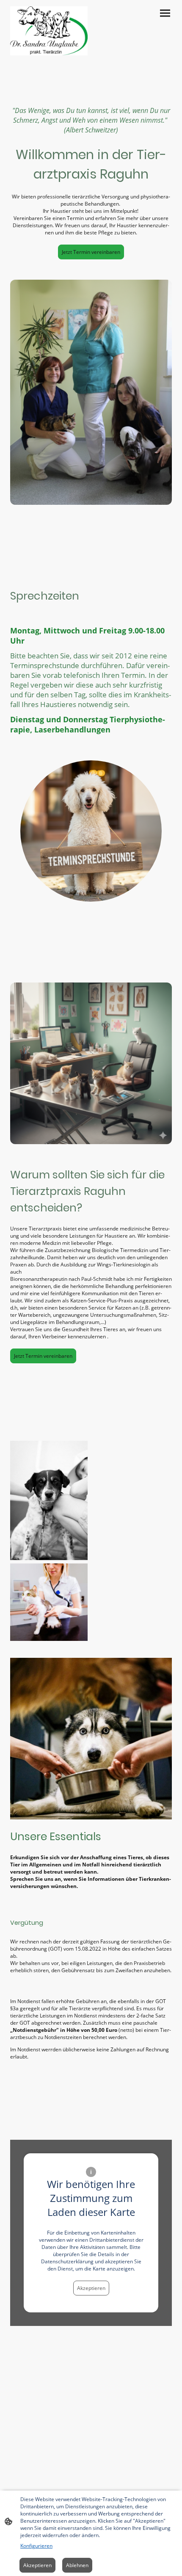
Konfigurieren (36, 2546)
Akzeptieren (91, 2288)
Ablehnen (77, 2565)
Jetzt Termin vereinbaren (91, 252)
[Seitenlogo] (49, 31)
